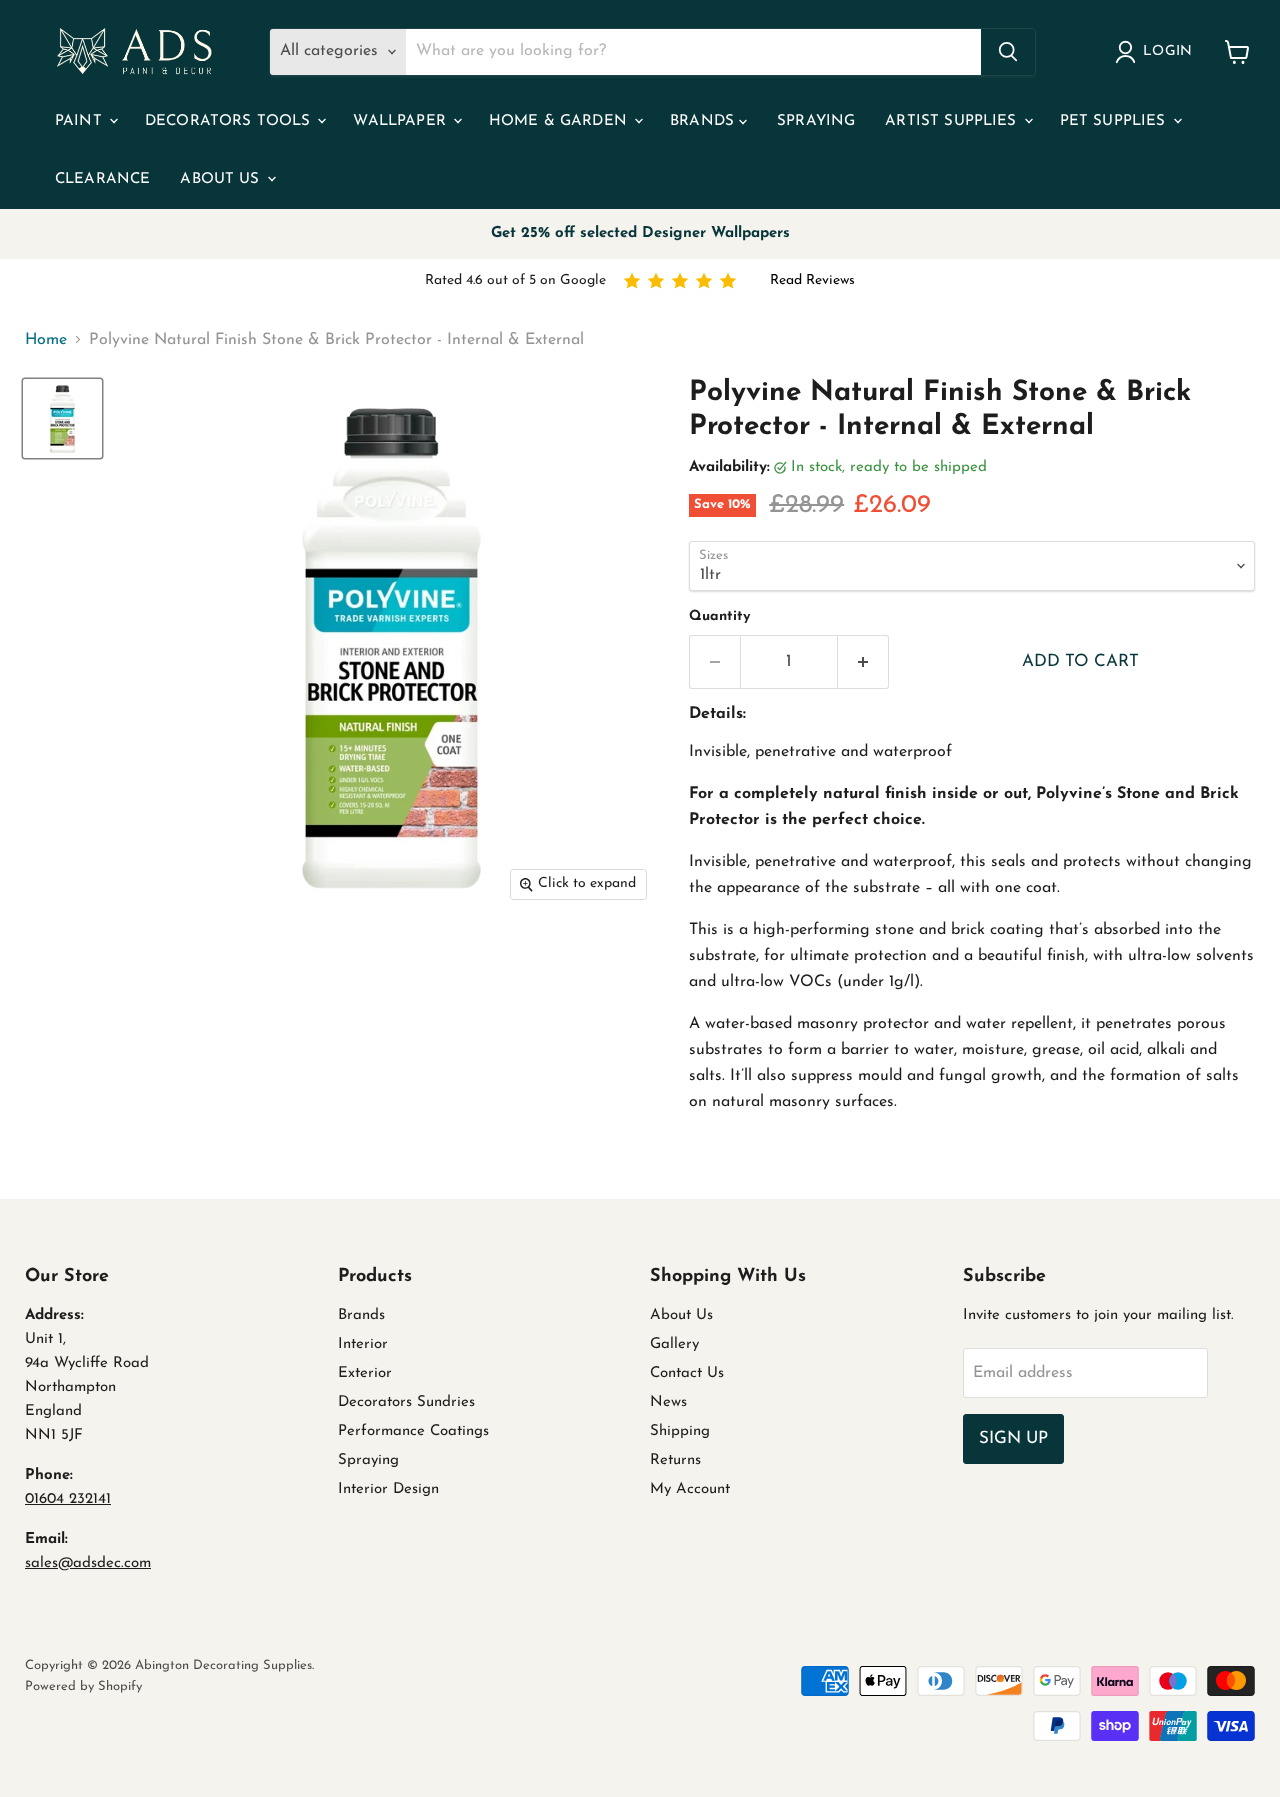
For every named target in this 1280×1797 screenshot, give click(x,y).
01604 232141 (68, 1499)
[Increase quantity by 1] (863, 662)
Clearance (102, 179)
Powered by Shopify (83, 1686)
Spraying (816, 121)
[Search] (1008, 52)
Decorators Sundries (406, 1402)
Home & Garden (560, 121)
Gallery (674, 1344)
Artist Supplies (953, 121)
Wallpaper (402, 121)
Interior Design (388, 1489)
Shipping (680, 1431)
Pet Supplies (1115, 121)
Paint (81, 121)
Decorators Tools (230, 121)
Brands (704, 121)
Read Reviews (812, 280)
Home (46, 340)
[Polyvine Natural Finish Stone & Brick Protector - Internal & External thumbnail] (62, 418)
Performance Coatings (413, 1431)
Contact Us (687, 1373)
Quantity (719, 616)
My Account (690, 1489)
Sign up (1013, 1438)
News (668, 1402)
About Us (222, 179)
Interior (363, 1344)
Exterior (365, 1373)
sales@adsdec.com (88, 1563)
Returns (675, 1460)
